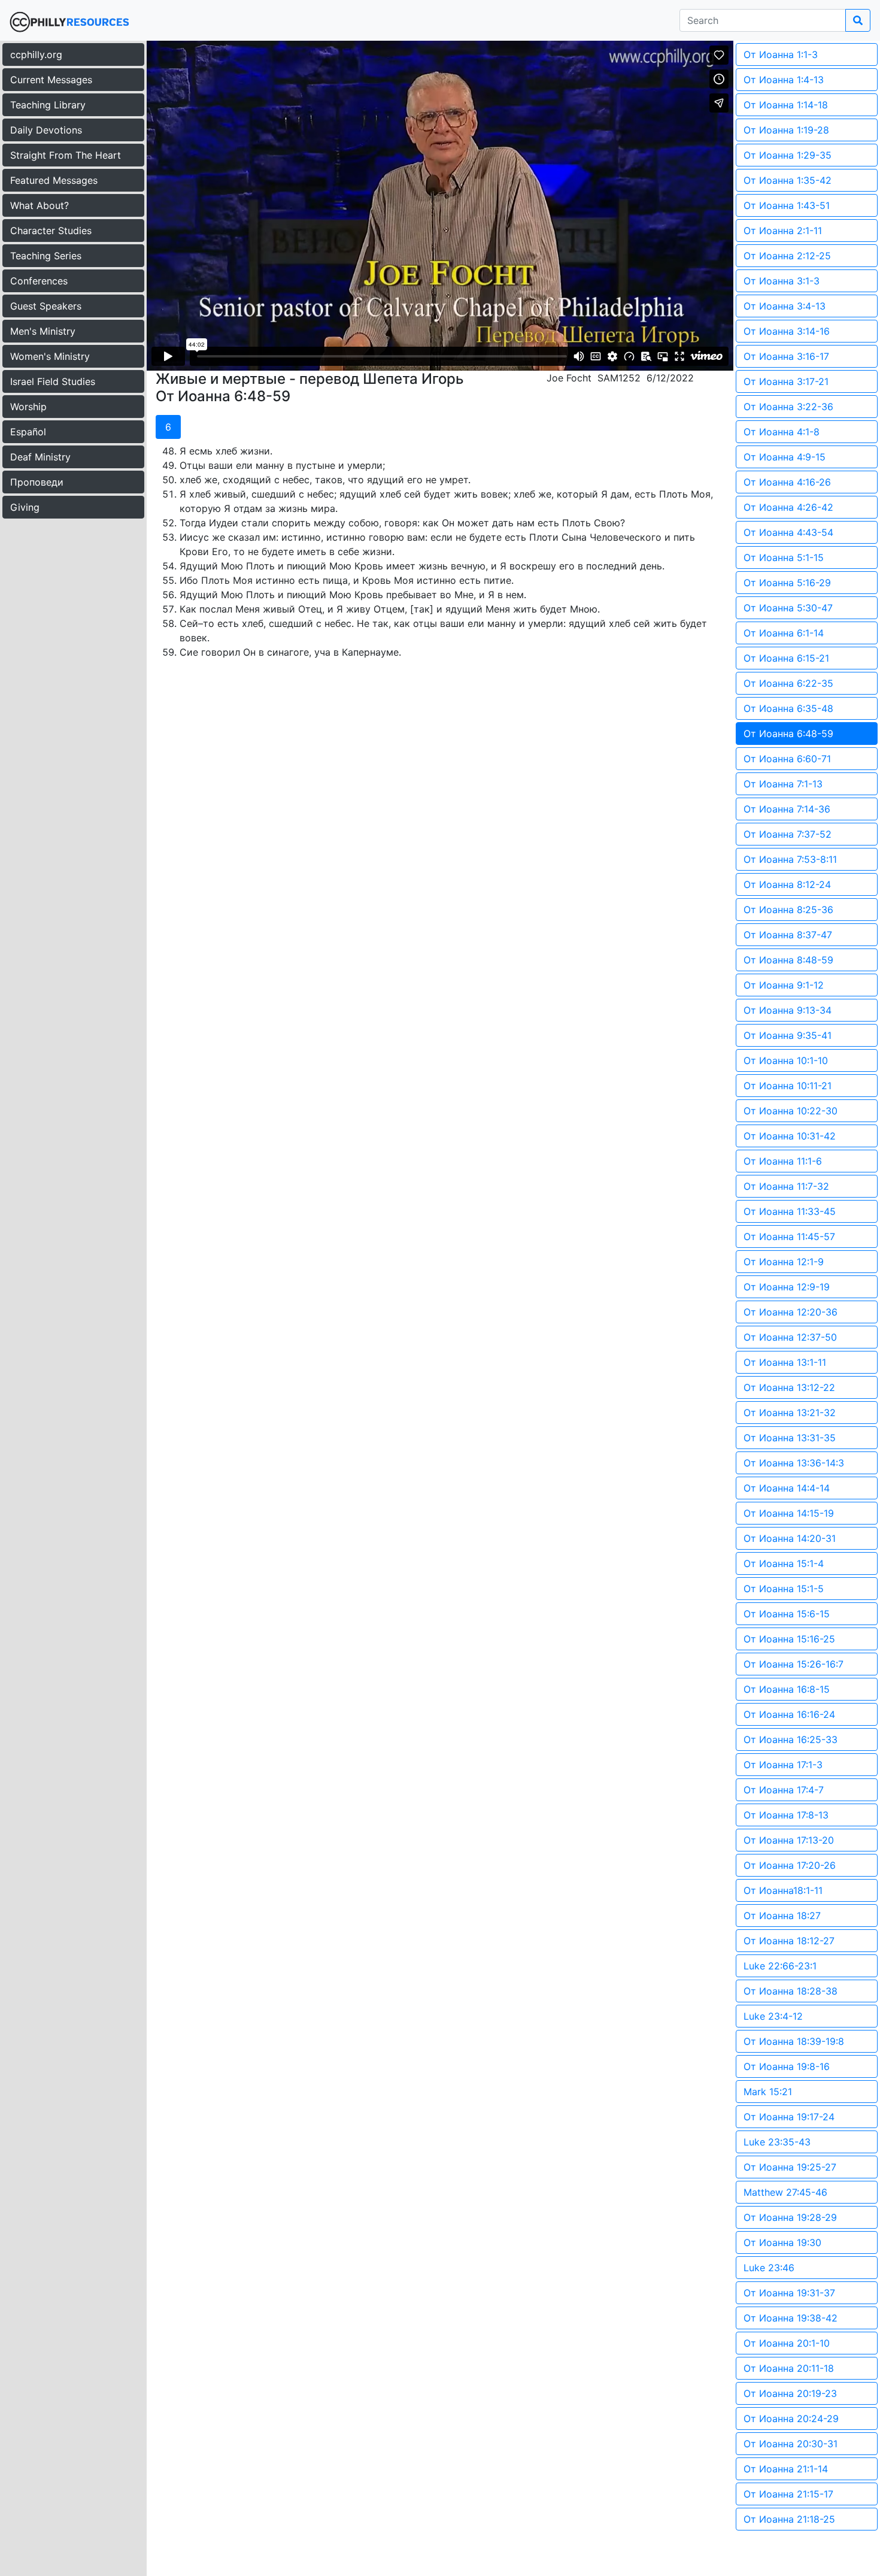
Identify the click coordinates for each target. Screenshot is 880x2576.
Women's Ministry (50, 356)
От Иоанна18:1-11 (783, 1890)
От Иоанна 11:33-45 (790, 1211)
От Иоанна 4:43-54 (788, 532)
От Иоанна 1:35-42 (788, 180)
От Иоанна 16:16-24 (789, 1714)
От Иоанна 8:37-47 (788, 935)
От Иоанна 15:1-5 (784, 1589)
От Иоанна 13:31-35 (790, 1438)
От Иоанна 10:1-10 (786, 1060)
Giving (25, 507)
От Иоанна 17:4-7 (784, 1790)
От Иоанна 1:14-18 (786, 105)
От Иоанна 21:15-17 (788, 2494)
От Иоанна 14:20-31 (790, 1538)
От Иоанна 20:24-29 (791, 2419)
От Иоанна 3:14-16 (787, 331)
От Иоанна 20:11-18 (789, 2368)
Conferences (39, 281)
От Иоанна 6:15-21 (786, 658)
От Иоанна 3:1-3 (782, 281)
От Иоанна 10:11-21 (788, 1086)
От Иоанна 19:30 (782, 2242)
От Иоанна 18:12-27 (789, 1941)
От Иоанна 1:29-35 (788, 155)
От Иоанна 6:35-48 (788, 708)
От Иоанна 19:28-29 (790, 2217)
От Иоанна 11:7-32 (786, 1186)
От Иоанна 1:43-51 (787, 205)
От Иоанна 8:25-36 (788, 910)
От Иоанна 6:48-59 (788, 734)
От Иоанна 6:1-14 (784, 633)
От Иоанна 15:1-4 (784, 1563)
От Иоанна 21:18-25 (789, 2519)
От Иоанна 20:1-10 (787, 2343)
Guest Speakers (46, 306)
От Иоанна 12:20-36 (791, 1312)
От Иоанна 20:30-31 (791, 2444)
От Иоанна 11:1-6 (783, 1161)
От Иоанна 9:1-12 (784, 985)
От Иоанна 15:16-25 (789, 1639)
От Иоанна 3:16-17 (786, 356)
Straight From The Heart (66, 155)
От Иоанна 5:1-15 (784, 557)
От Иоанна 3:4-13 (785, 306)
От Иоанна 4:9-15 (785, 457)
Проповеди (37, 482)
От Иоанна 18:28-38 (791, 1991)
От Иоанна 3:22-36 (788, 407)
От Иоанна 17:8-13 (786, 1815)
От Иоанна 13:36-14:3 (794, 1463)
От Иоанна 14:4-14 (787, 1488)
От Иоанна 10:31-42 (790, 1136)
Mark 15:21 (768, 2092)
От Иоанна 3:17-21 (786, 381)
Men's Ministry (43, 331)
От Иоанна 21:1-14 (786, 2469)
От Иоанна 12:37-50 (790, 1337)
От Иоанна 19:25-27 (790, 2167)
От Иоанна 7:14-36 (787, 809)
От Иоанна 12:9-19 (787, 1287)
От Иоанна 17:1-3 (783, 1765)
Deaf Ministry (40, 457)
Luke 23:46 (769, 2268)
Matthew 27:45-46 (785, 2192)
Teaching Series (46, 256)
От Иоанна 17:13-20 (789, 1840)
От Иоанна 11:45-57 (789, 1237)
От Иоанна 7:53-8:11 (790, 859)
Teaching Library (48, 105)
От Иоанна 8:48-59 (788, 960)
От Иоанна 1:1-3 (781, 54)
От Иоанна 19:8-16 (787, 2066)
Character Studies (51, 231)
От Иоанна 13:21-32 (790, 1413)
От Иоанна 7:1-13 (783, 784)
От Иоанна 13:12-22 (789, 1387)
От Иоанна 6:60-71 (787, 759)
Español (28, 432)
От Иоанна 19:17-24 (789, 2117)
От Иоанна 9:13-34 (788, 1010)
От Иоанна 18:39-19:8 (794, 2041)
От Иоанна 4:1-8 (782, 432)
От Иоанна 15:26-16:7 (793, 1664)
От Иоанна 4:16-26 (787, 482)
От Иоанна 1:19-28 (786, 130)
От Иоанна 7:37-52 (788, 834)
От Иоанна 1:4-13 (784, 80)
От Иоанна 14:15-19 (789, 1513)
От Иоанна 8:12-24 (787, 884)
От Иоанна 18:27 (782, 1916)
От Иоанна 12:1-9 (784, 1262)
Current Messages (51, 80)
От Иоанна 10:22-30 (791, 1111)
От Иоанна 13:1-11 (785, 1362)
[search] (858, 20)
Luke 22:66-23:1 (780, 1966)
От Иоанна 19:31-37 (789, 2293)
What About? (40, 205)
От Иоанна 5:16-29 (787, 583)
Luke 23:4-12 (773, 2016)
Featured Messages (54, 180)
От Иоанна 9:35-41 (788, 1035)
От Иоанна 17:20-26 (790, 1865)
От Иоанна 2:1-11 (783, 231)
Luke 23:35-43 (777, 2142)
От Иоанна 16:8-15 (787, 1689)
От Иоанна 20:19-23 (790, 2393)
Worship (28, 407)
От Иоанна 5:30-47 (788, 608)
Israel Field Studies (53, 381)
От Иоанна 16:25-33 (791, 1739)
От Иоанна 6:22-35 (788, 683)
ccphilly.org (36, 54)
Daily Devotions (46, 130)
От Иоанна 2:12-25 (787, 256)
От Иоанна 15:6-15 (787, 1614)
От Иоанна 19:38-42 (791, 2318)
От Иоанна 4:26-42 (788, 507)
